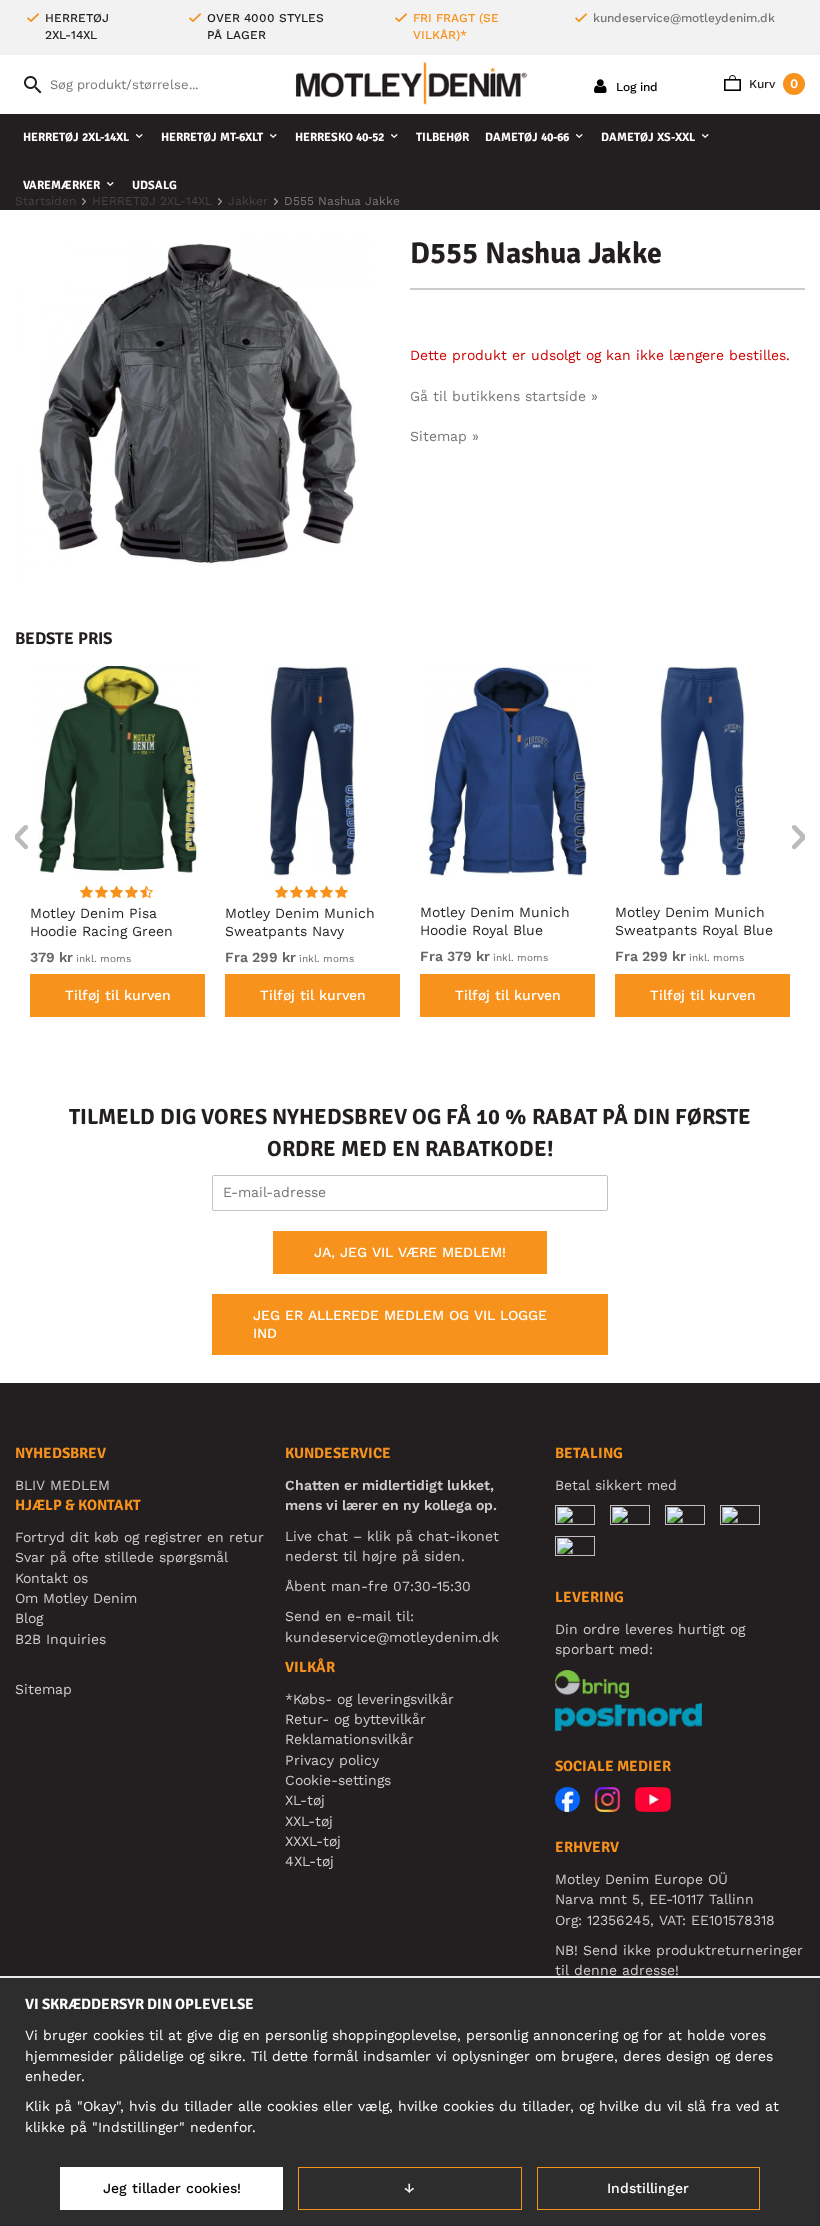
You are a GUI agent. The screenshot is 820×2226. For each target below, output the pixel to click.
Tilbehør (442, 137)
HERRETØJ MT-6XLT (212, 137)
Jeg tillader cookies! (172, 2188)
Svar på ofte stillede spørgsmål (121, 1557)
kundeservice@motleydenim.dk (684, 18)
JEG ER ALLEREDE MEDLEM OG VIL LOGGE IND (400, 1324)
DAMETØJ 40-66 (527, 137)
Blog (29, 1618)
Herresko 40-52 (339, 137)
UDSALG (154, 185)
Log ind (635, 87)
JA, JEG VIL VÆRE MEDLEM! (410, 1252)
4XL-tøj (309, 1861)
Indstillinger (648, 2188)
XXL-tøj (309, 1821)
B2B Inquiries (60, 1639)
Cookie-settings (338, 1780)
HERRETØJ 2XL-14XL (76, 137)
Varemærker (61, 185)
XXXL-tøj (313, 1841)
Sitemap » (444, 436)
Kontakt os (51, 1578)
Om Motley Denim (76, 1598)
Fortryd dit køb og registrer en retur (139, 1537)
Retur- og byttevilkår (355, 1719)
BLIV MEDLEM (62, 1485)
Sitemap (43, 1689)
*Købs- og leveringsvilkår (369, 1699)
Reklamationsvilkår (349, 1739)
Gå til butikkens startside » (504, 396)
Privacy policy (332, 1760)
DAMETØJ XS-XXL (648, 137)
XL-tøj (305, 1800)
